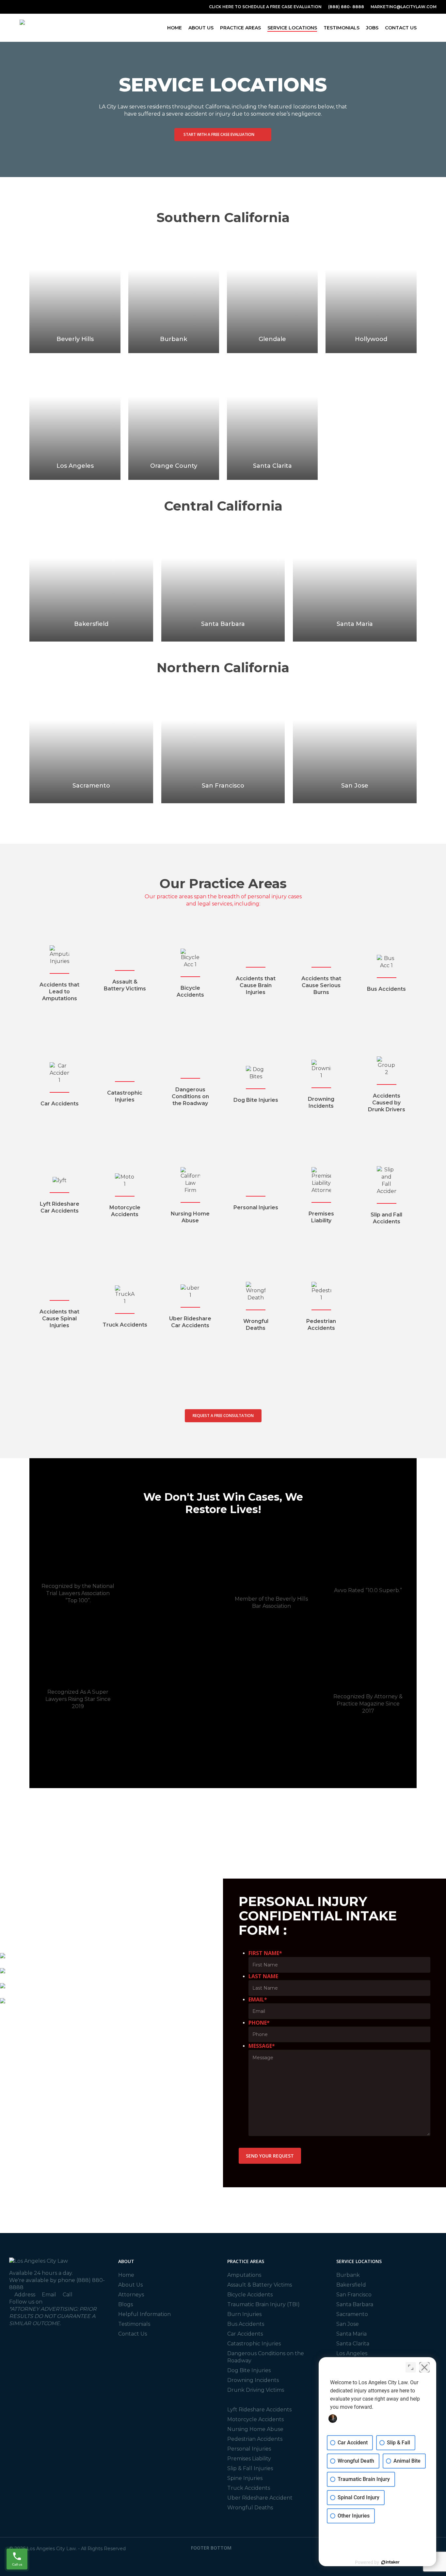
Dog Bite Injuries (249, 2370)
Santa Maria (351, 2334)
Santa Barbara (355, 2304)
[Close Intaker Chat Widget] (424, 2367)
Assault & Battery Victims (260, 2285)
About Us (130, 2285)
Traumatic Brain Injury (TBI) (263, 2304)
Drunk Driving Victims (256, 2390)
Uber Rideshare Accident (260, 2498)
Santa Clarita (353, 2344)
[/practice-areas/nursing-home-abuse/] (190, 1196)
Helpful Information (144, 2314)
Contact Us (133, 2334)
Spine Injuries (245, 2478)
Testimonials (134, 2324)
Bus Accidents (246, 2324)
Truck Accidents (249, 2488)
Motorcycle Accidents (255, 2419)
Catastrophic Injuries (254, 2344)
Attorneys (131, 2295)
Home (126, 2275)
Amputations (244, 2275)
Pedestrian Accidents (255, 2439)
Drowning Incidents (253, 2380)
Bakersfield (351, 2285)
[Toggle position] (411, 2367)
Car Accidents (245, 2334)
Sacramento (352, 2314)
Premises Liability (249, 2459)
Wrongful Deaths (250, 2508)
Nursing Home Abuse (255, 2429)
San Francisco (354, 2295)
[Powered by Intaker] (390, 2562)
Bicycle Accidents (250, 2295)
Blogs (126, 2304)
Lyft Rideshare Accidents (259, 2410)
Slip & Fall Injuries (250, 2468)
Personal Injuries (249, 2449)
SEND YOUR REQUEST (270, 2156)
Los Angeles (352, 2353)
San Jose (348, 2324)
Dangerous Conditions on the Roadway (266, 2357)
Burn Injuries (244, 2314)
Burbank (348, 2275)
